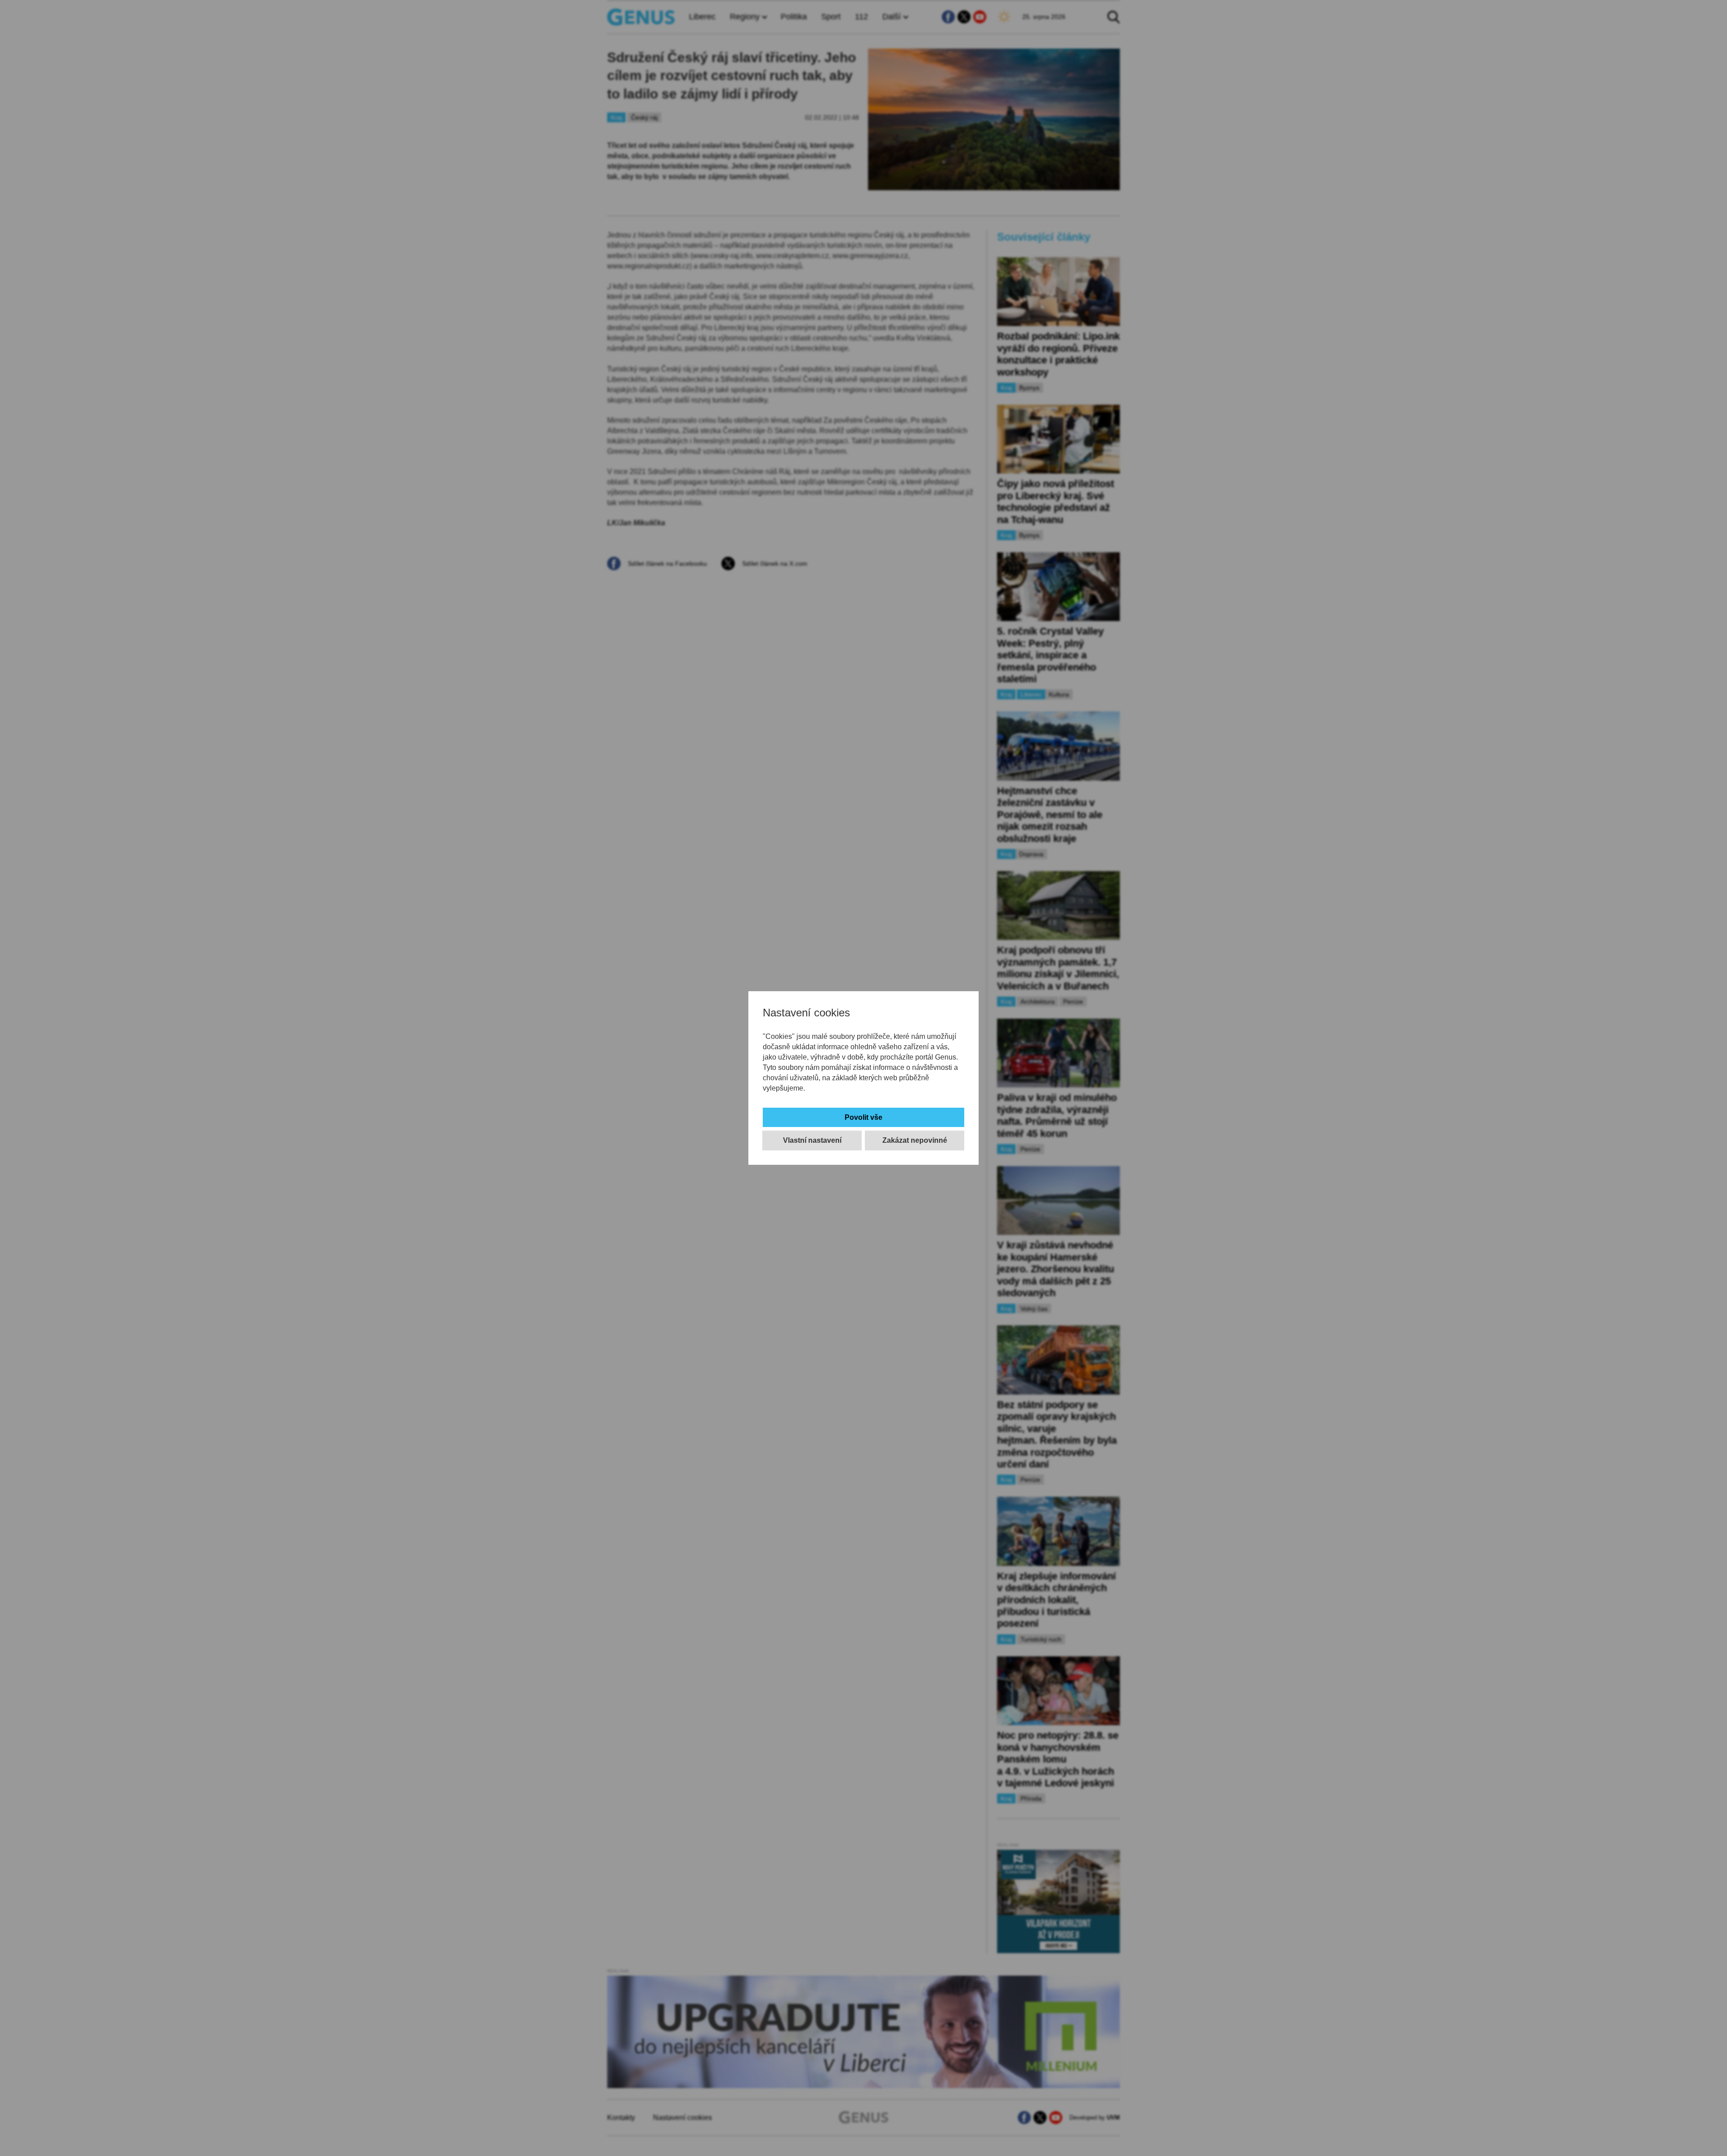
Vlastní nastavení (812, 1140)
